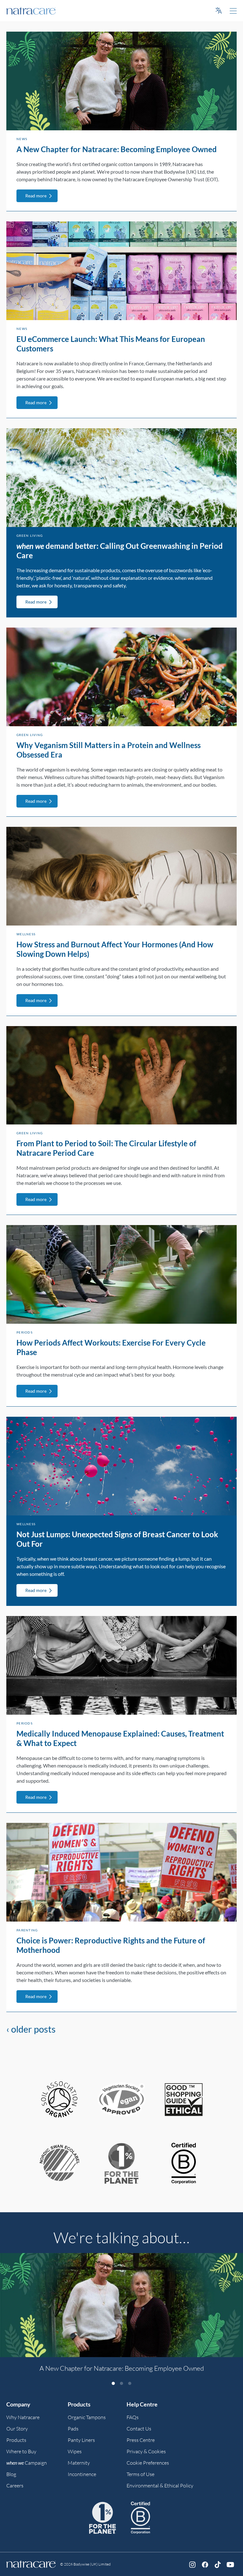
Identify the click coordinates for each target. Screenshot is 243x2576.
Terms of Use (140, 2474)
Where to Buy (21, 2451)
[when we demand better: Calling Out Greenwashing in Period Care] (121, 478)
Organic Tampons (87, 2417)
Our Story (17, 2429)
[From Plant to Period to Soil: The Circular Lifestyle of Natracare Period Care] (121, 1075)
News (22, 139)
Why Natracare (23, 2417)
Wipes (75, 2451)
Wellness (26, 934)
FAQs (133, 2417)
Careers (15, 2486)
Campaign (27, 2463)
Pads (73, 2429)
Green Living (30, 536)
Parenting (27, 1930)
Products (16, 2440)
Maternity (79, 2463)
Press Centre (141, 2440)
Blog (11, 2474)
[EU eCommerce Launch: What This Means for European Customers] (121, 271)
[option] (121, 2316)
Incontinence (82, 2474)
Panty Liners (81, 2440)
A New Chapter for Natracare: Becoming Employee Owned (117, 149)
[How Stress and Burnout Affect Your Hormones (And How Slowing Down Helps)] (121, 876)
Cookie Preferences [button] (148, 2463)
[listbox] (121, 2317)
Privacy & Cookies (146, 2451)
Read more (36, 196)
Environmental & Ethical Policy (160, 2486)
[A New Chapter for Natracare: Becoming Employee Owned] (121, 81)
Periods (25, 1332)
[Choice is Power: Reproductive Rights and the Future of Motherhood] (121, 1872)
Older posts (31, 2029)
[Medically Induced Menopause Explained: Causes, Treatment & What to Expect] (121, 1665)
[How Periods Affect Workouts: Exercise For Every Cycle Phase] (121, 1274)
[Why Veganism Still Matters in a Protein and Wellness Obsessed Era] (121, 677)
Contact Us (139, 2429)
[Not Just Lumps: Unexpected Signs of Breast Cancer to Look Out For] (121, 1466)
